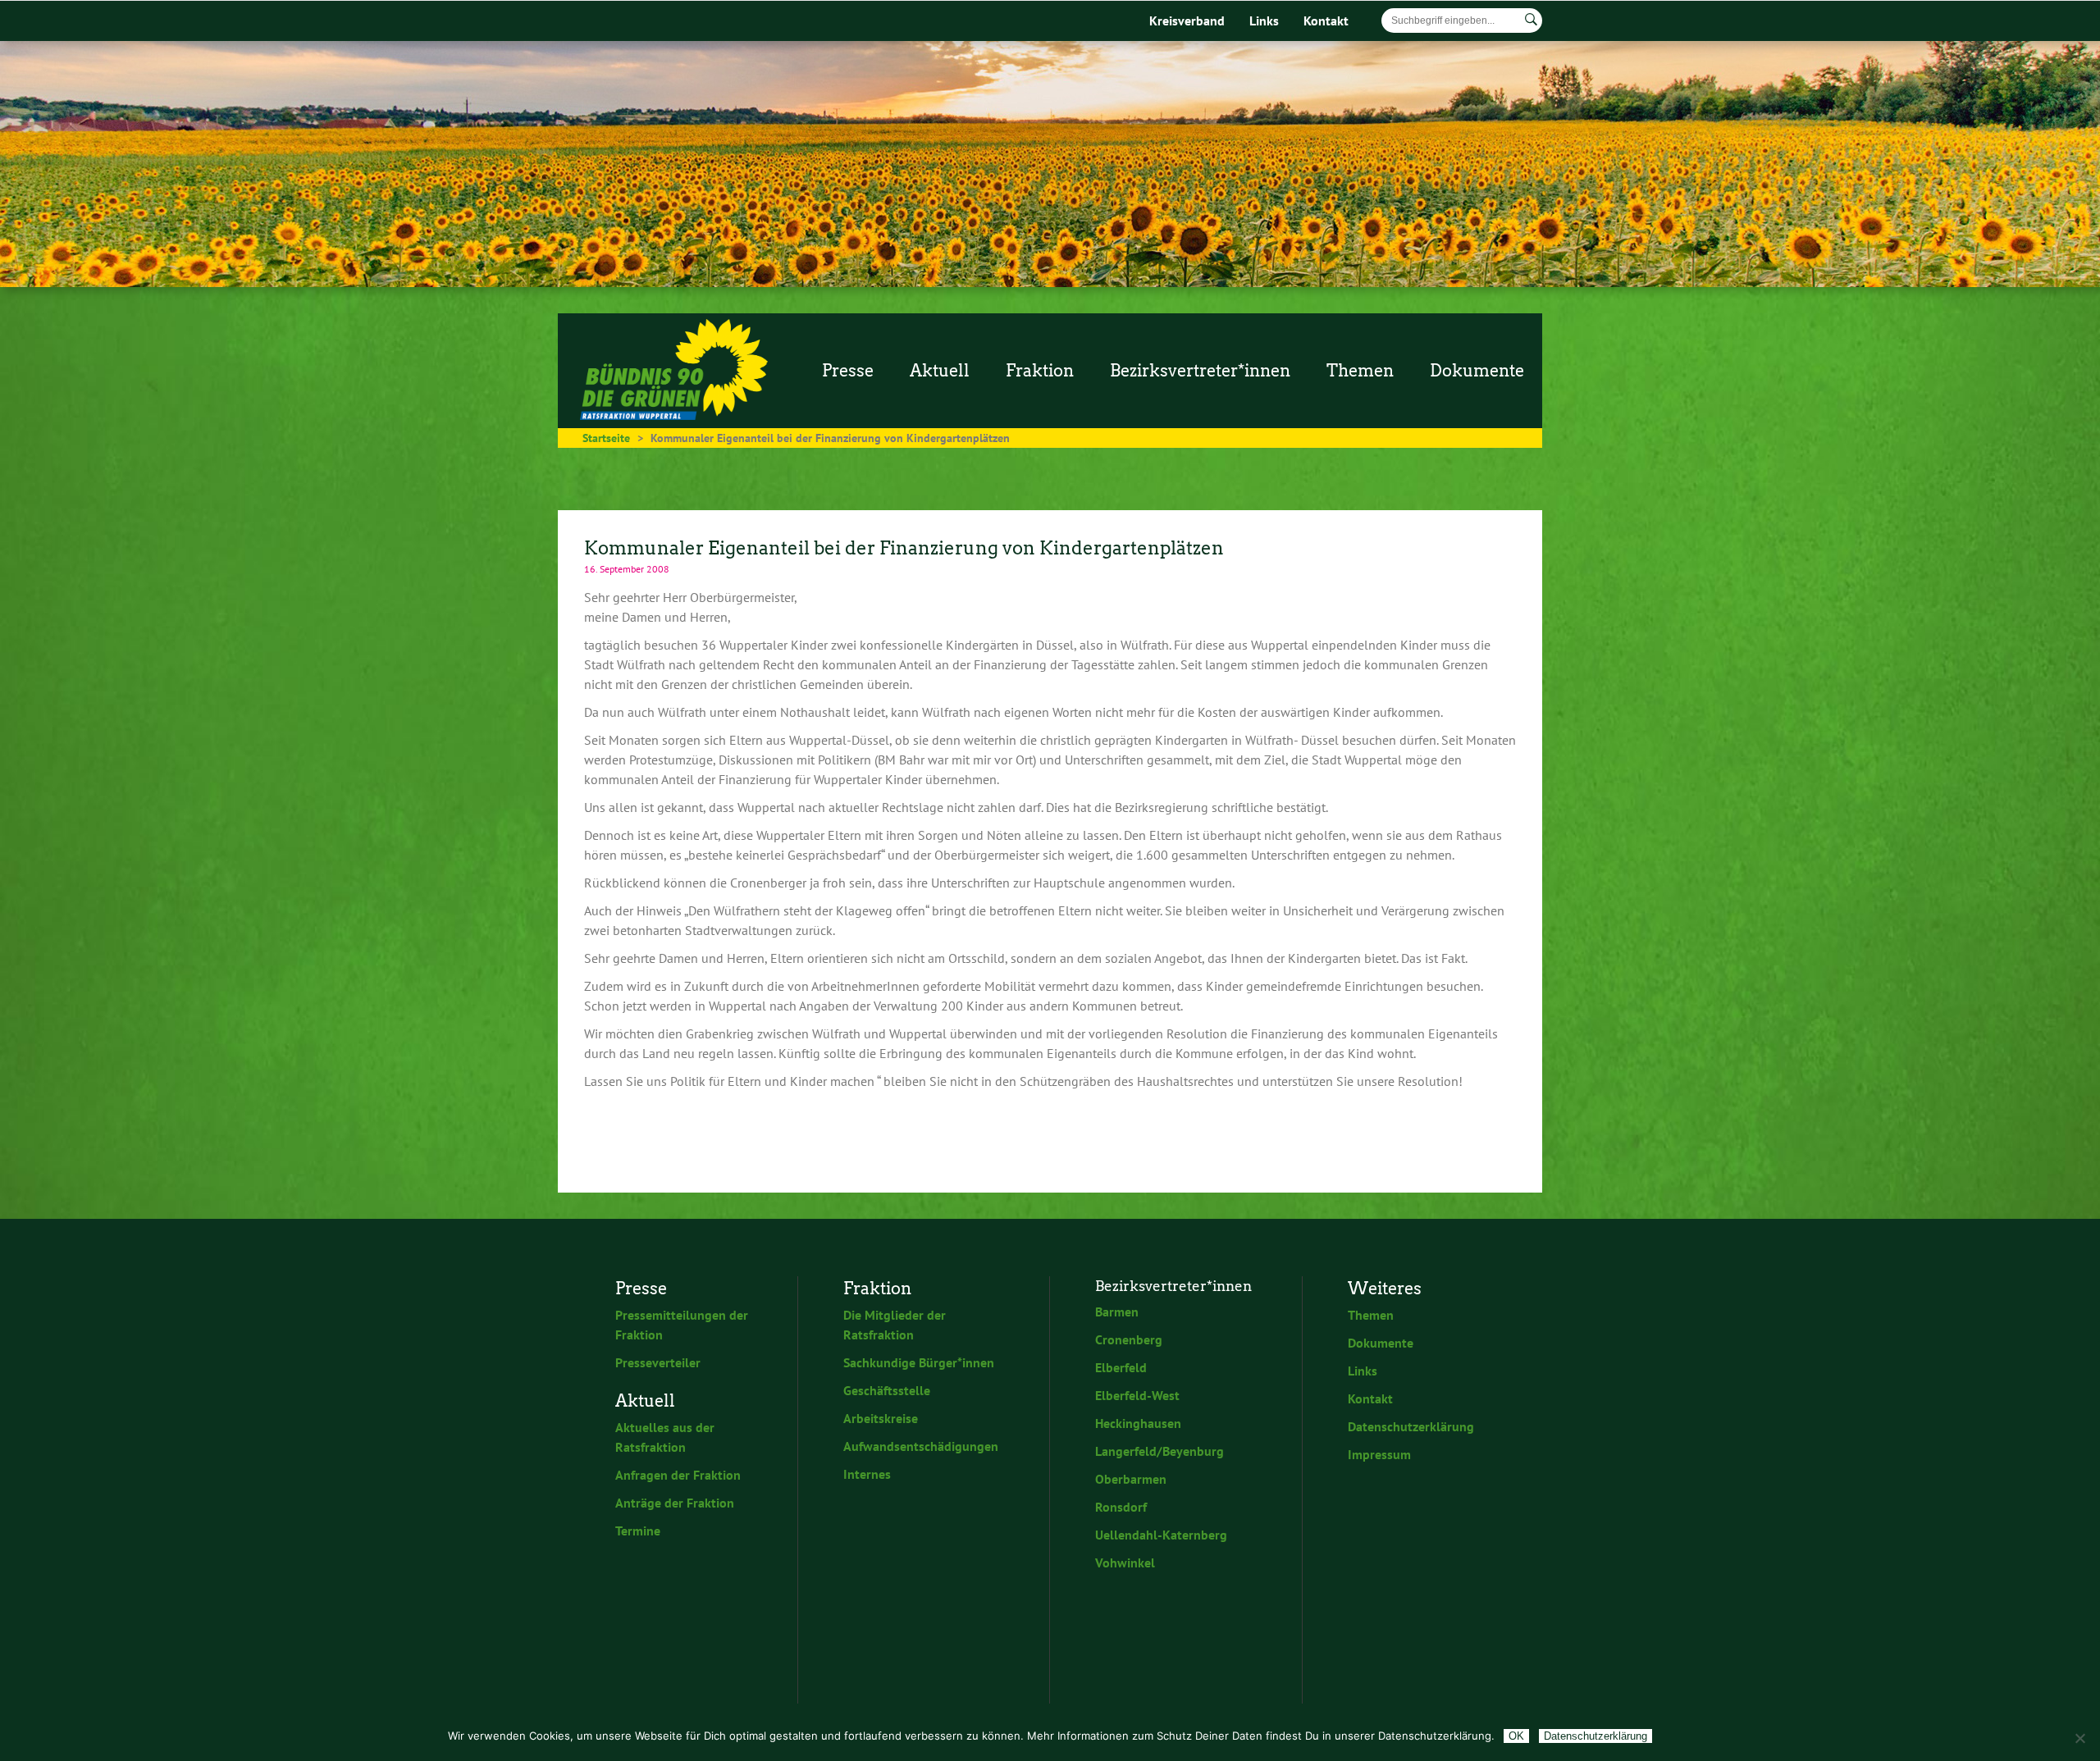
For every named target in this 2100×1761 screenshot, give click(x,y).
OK (1516, 1736)
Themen (1371, 1315)
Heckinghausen (1138, 1423)
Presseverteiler (658, 1362)
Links (1264, 21)
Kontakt (1326, 21)
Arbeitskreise (881, 1418)
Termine (638, 1531)
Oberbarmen (1131, 1479)
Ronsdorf (1121, 1507)
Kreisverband (1187, 21)
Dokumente (1381, 1343)
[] (1531, 20)
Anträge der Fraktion (675, 1503)
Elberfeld (1121, 1367)
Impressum (1379, 1454)
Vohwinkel (1125, 1563)
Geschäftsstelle (887, 1390)
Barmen (1117, 1312)
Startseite (606, 438)
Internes (867, 1474)
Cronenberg (1129, 1339)
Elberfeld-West (1137, 1395)
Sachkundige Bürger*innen (919, 1362)
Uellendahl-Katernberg (1161, 1535)
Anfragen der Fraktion (678, 1475)
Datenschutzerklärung (1411, 1426)
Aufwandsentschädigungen (921, 1446)
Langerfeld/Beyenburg (1160, 1451)
